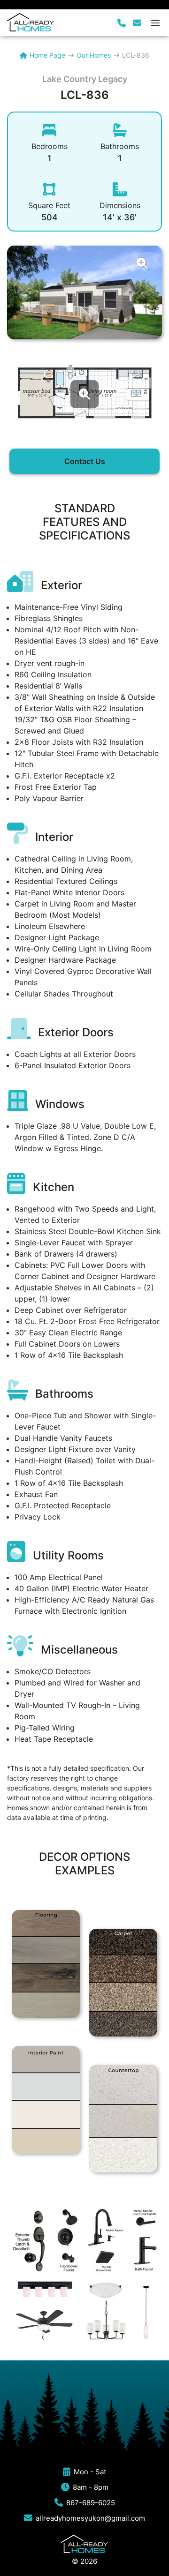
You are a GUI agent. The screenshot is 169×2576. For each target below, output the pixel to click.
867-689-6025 (91, 2503)
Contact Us (85, 461)
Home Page (47, 55)
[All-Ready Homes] (31, 22)
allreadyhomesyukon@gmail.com (90, 2518)
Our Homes (94, 55)
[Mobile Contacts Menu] (129, 23)
